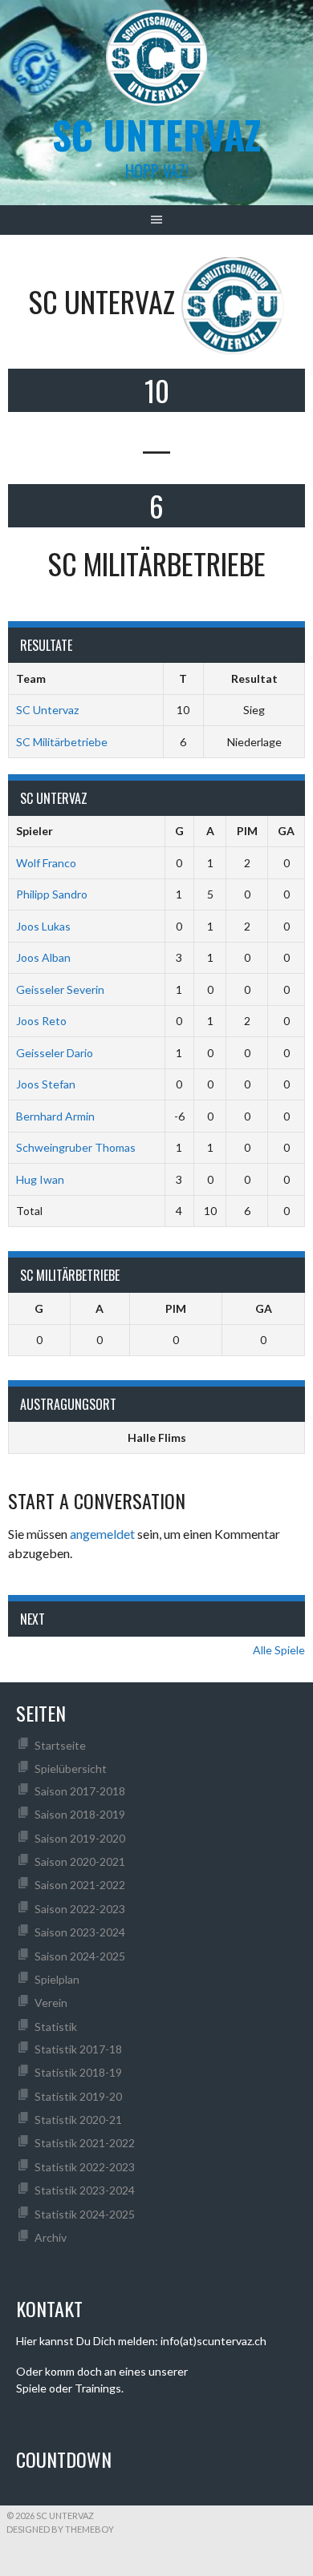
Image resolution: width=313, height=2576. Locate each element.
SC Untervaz (47, 710)
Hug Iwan (40, 1179)
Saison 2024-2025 (80, 1956)
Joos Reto (41, 1021)
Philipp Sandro (52, 894)
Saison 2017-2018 (80, 1791)
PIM (247, 831)
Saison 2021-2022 (80, 1885)
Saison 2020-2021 (80, 1861)
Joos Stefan (46, 1084)
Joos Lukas (43, 926)
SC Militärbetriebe (62, 742)
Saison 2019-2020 (80, 1838)
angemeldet (102, 1534)
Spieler (35, 831)
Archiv (51, 2237)
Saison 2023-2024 (80, 1932)
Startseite (60, 1745)
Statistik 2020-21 (78, 2120)
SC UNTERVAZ (156, 134)
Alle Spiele (279, 1650)
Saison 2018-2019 (80, 1814)
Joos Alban (43, 957)
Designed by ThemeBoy (60, 2529)
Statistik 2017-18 (78, 2049)
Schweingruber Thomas (76, 1147)
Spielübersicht (71, 1768)
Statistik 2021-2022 (85, 2143)
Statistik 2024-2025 (85, 2214)
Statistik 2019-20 (78, 2096)
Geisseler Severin (60, 989)
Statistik (56, 2027)
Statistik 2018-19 (78, 2072)
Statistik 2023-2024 (85, 2190)
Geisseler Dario (55, 1053)
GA (286, 831)
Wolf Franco (46, 863)
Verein (51, 2003)
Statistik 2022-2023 (85, 2167)
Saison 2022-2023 (80, 1909)
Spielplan (57, 1979)
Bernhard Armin (55, 1116)
